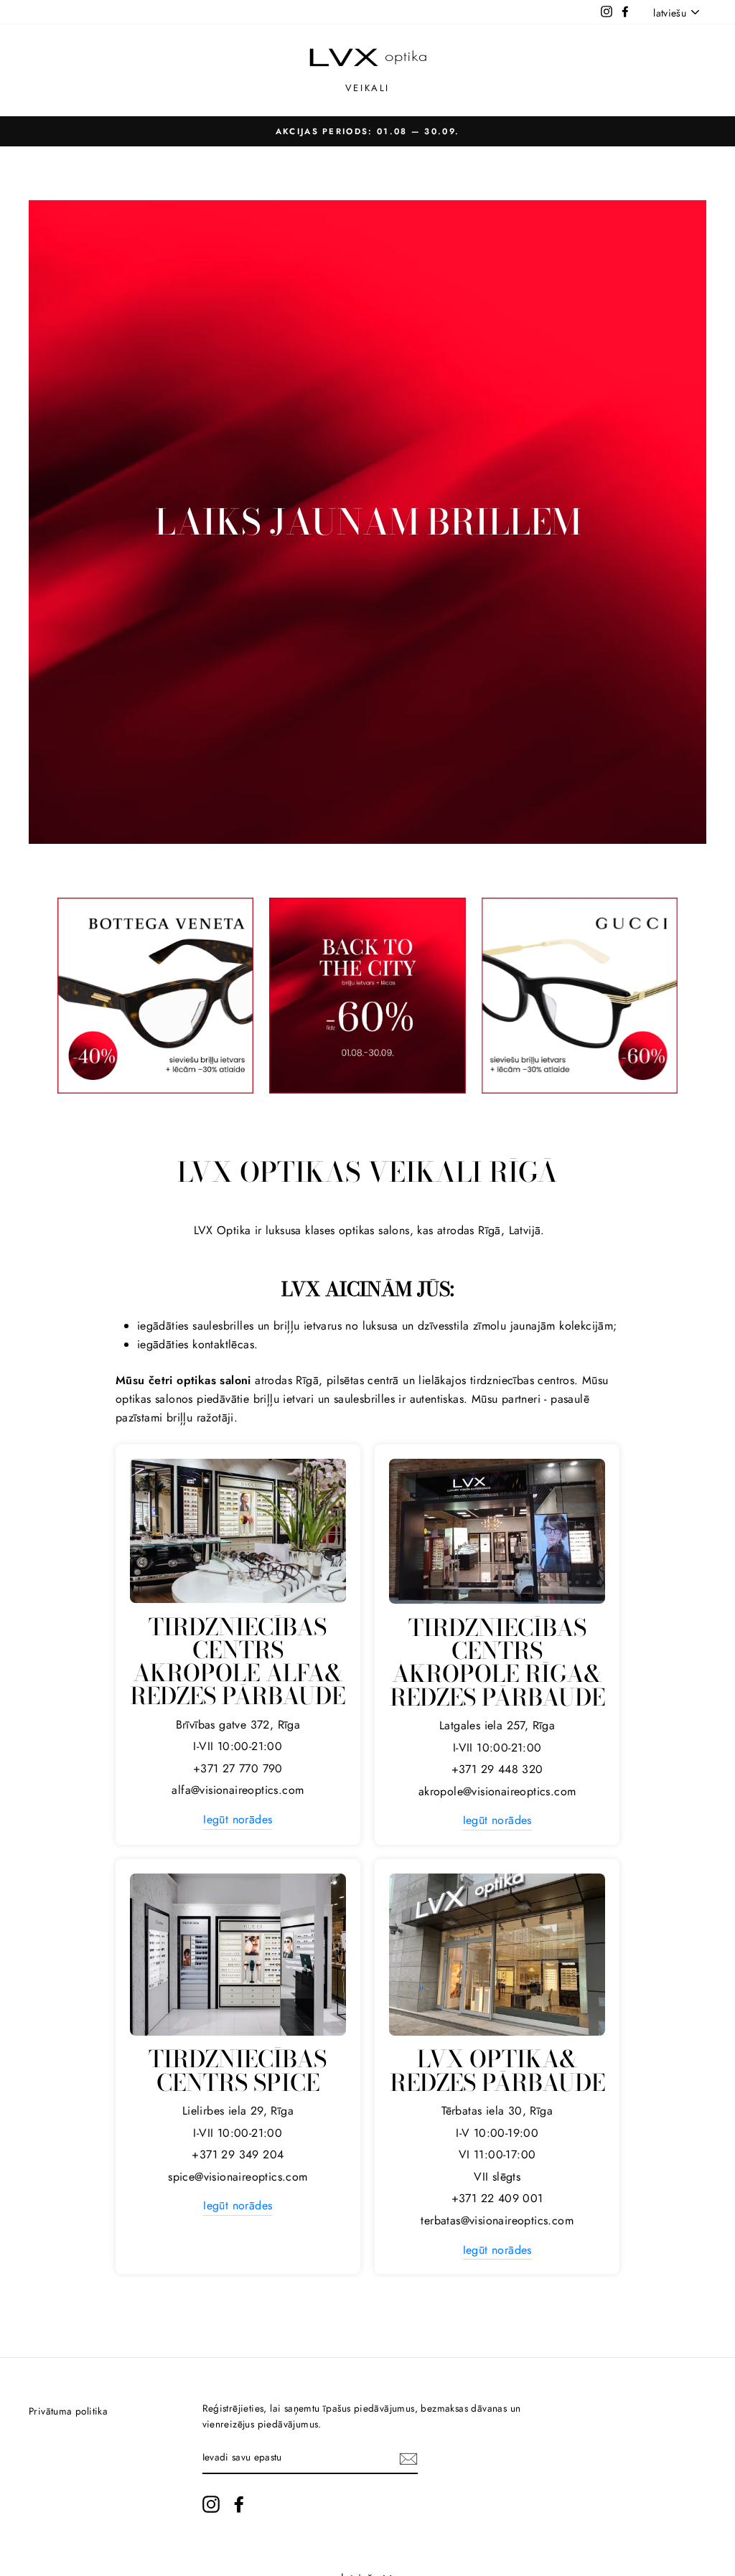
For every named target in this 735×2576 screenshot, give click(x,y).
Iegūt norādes (238, 1819)
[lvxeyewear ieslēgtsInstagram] (211, 2504)
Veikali (367, 88)
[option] (367, 131)
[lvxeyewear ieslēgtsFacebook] (239, 2504)
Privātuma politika (68, 2411)
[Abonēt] (408, 2458)
